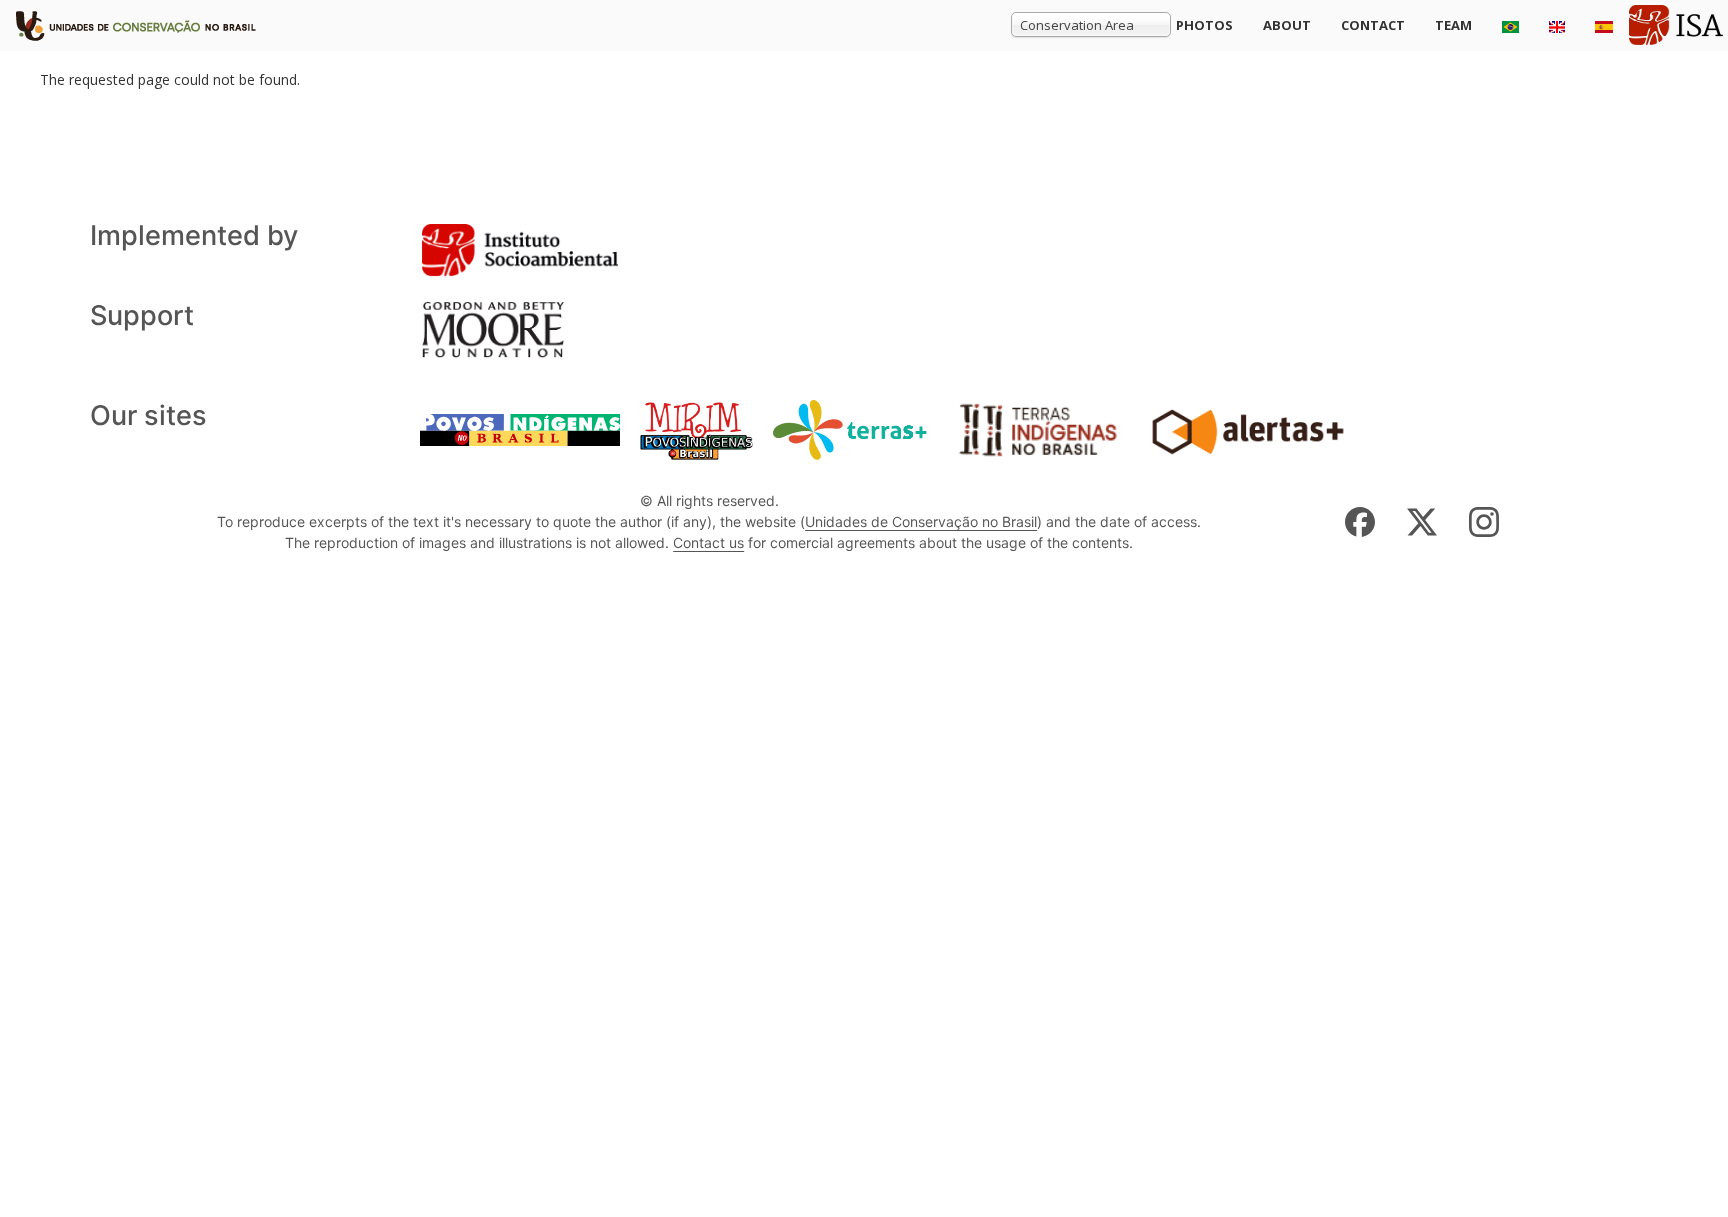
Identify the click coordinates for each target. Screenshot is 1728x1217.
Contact (1373, 25)
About (1287, 25)
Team (1453, 25)
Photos (1204, 25)
